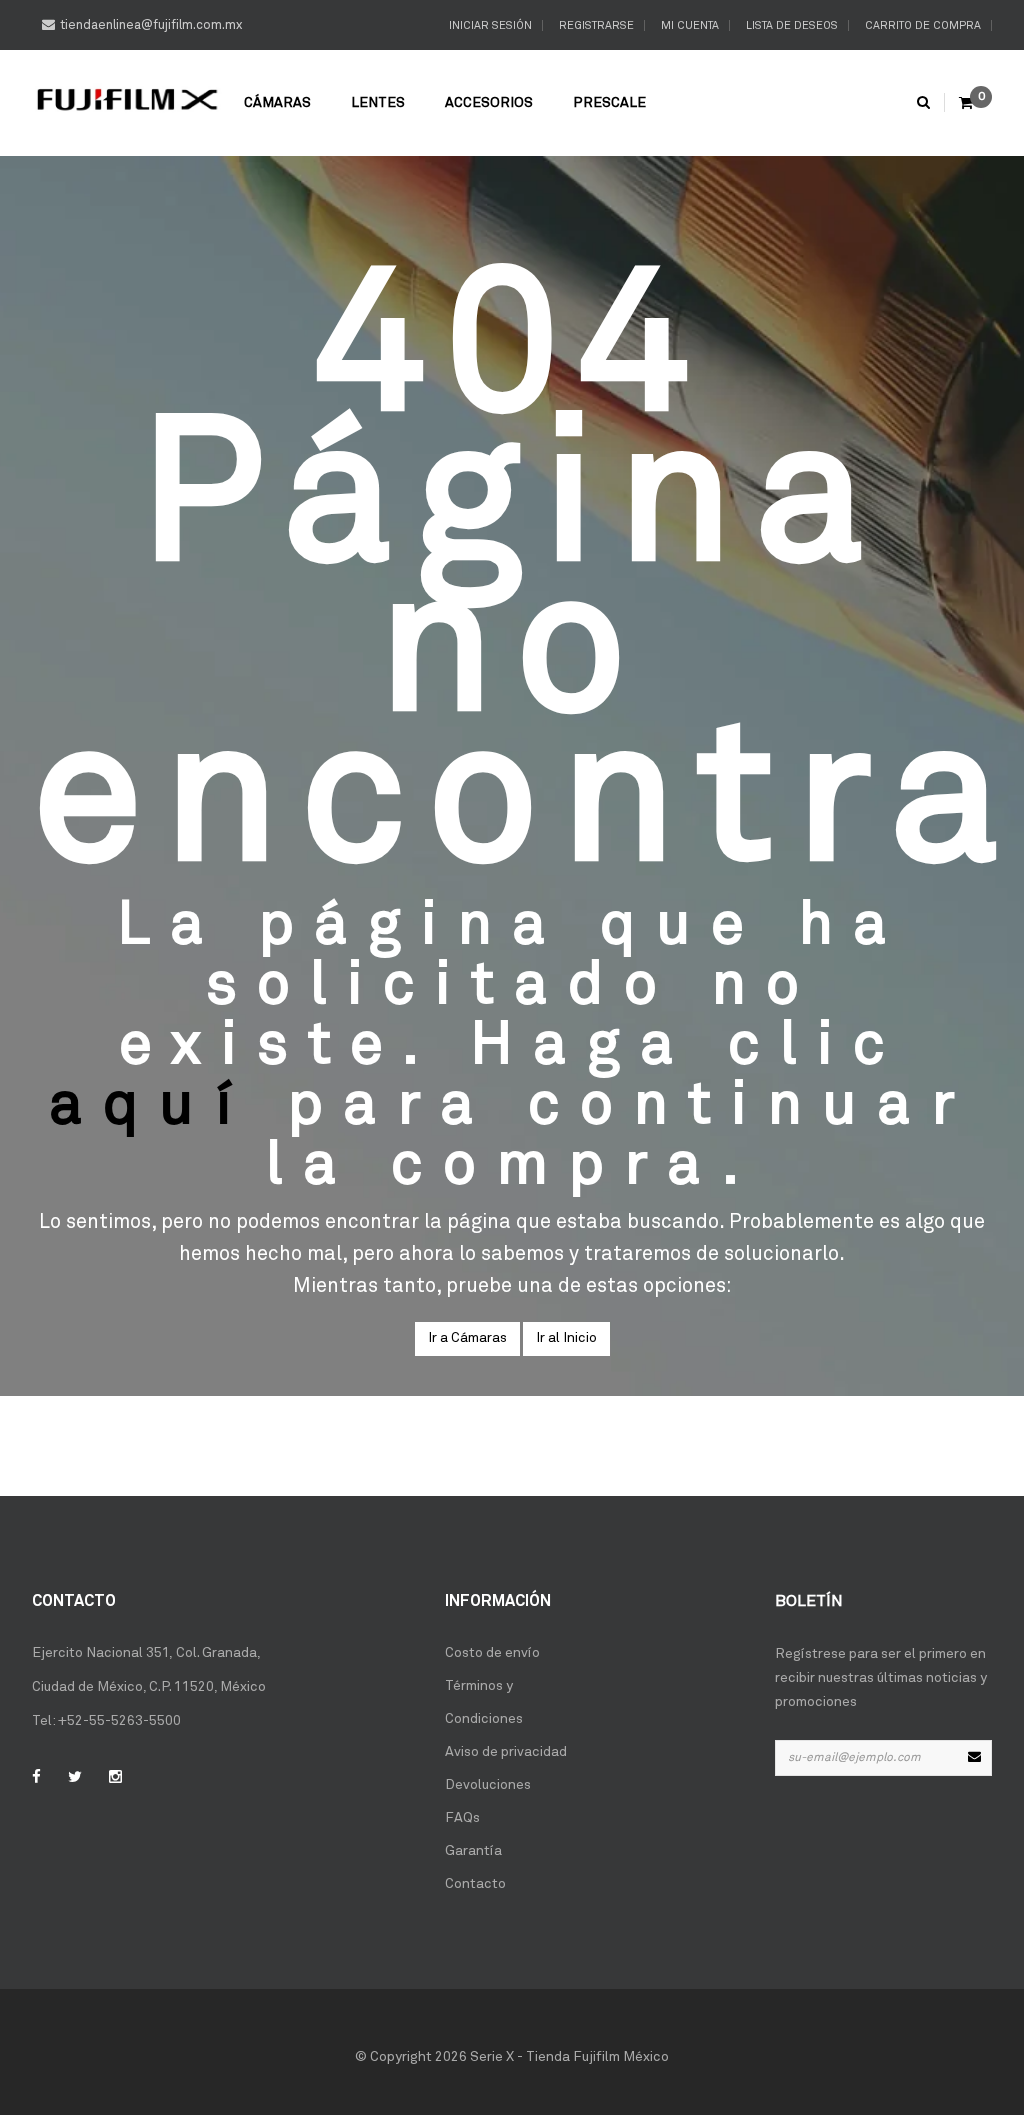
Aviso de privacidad (506, 1752)
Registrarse (595, 25)
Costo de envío (492, 1653)
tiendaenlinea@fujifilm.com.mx (151, 25)
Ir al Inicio (566, 1338)
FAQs (462, 1818)
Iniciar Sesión (489, 25)
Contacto (475, 1884)
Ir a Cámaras (467, 1338)
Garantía (473, 1851)
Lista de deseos (790, 25)
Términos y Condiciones (484, 1702)
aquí (151, 1106)
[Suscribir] (974, 1758)
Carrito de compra (921, 25)
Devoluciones (488, 1785)
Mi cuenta (688, 25)
